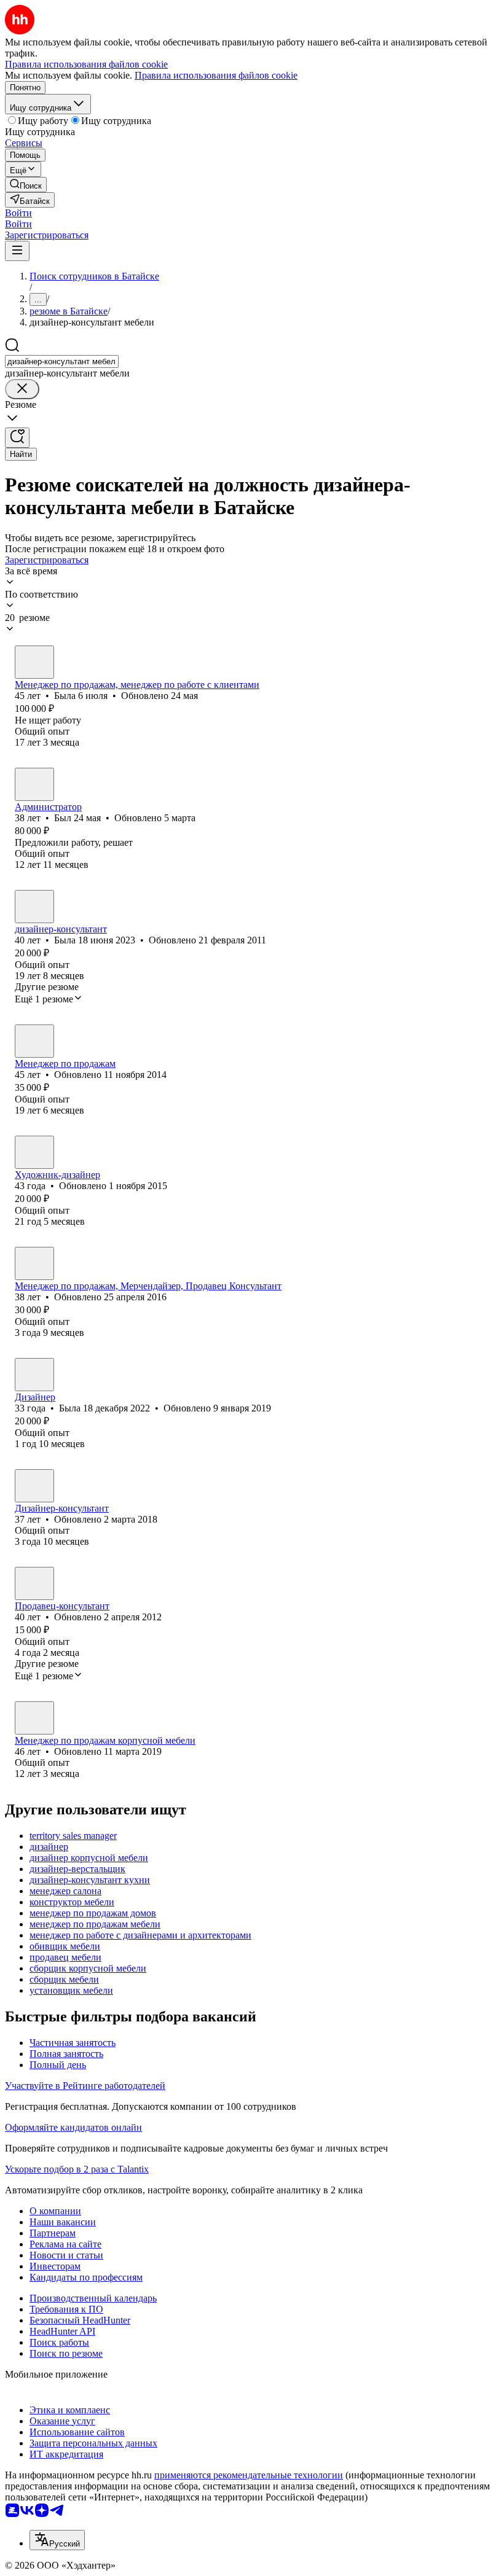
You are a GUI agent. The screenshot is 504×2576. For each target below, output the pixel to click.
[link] (26, 185)
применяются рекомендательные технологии (249, 2475)
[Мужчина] (34, 784)
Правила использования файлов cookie (216, 75)
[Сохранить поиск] (17, 438)
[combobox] (62, 361)
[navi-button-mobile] (17, 251)
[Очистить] (22, 389)
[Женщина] (34, 662)
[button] (18, 213)
